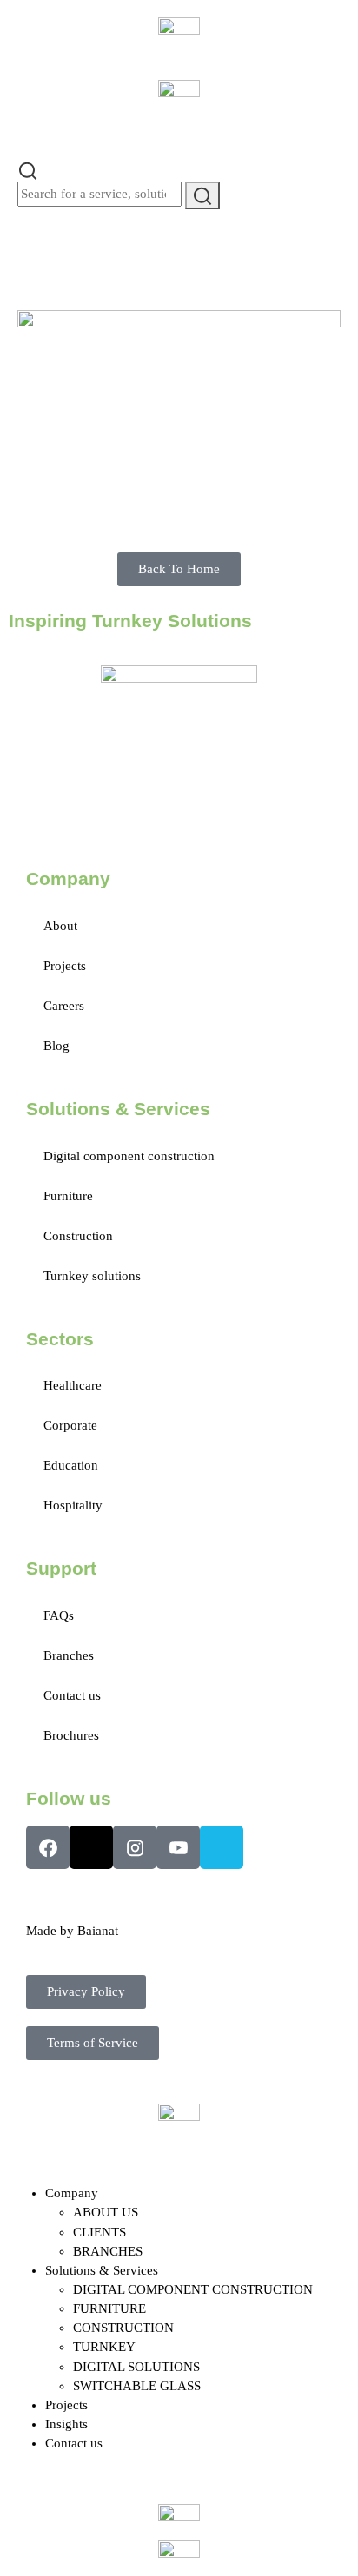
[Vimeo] (222, 1847)
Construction (78, 1236)
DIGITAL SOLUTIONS (136, 2367)
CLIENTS (99, 2232)
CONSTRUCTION (123, 2328)
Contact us (72, 1695)
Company (72, 2193)
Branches (69, 1655)
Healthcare (73, 1385)
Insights (66, 2424)
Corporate (70, 1425)
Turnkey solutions (92, 1276)
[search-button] (202, 195)
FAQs (59, 1615)
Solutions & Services (102, 2270)
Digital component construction (129, 1156)
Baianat (98, 1931)
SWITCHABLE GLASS (137, 2386)
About (60, 926)
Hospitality (73, 1505)
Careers (64, 1006)
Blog (56, 1046)
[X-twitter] (91, 1847)
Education (71, 1465)
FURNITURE (109, 2308)
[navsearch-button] (28, 169)
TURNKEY (104, 2347)
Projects (65, 966)
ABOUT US (106, 2212)
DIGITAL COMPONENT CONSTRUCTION (193, 2289)
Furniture (68, 1196)
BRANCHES (108, 2251)
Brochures (71, 1735)
